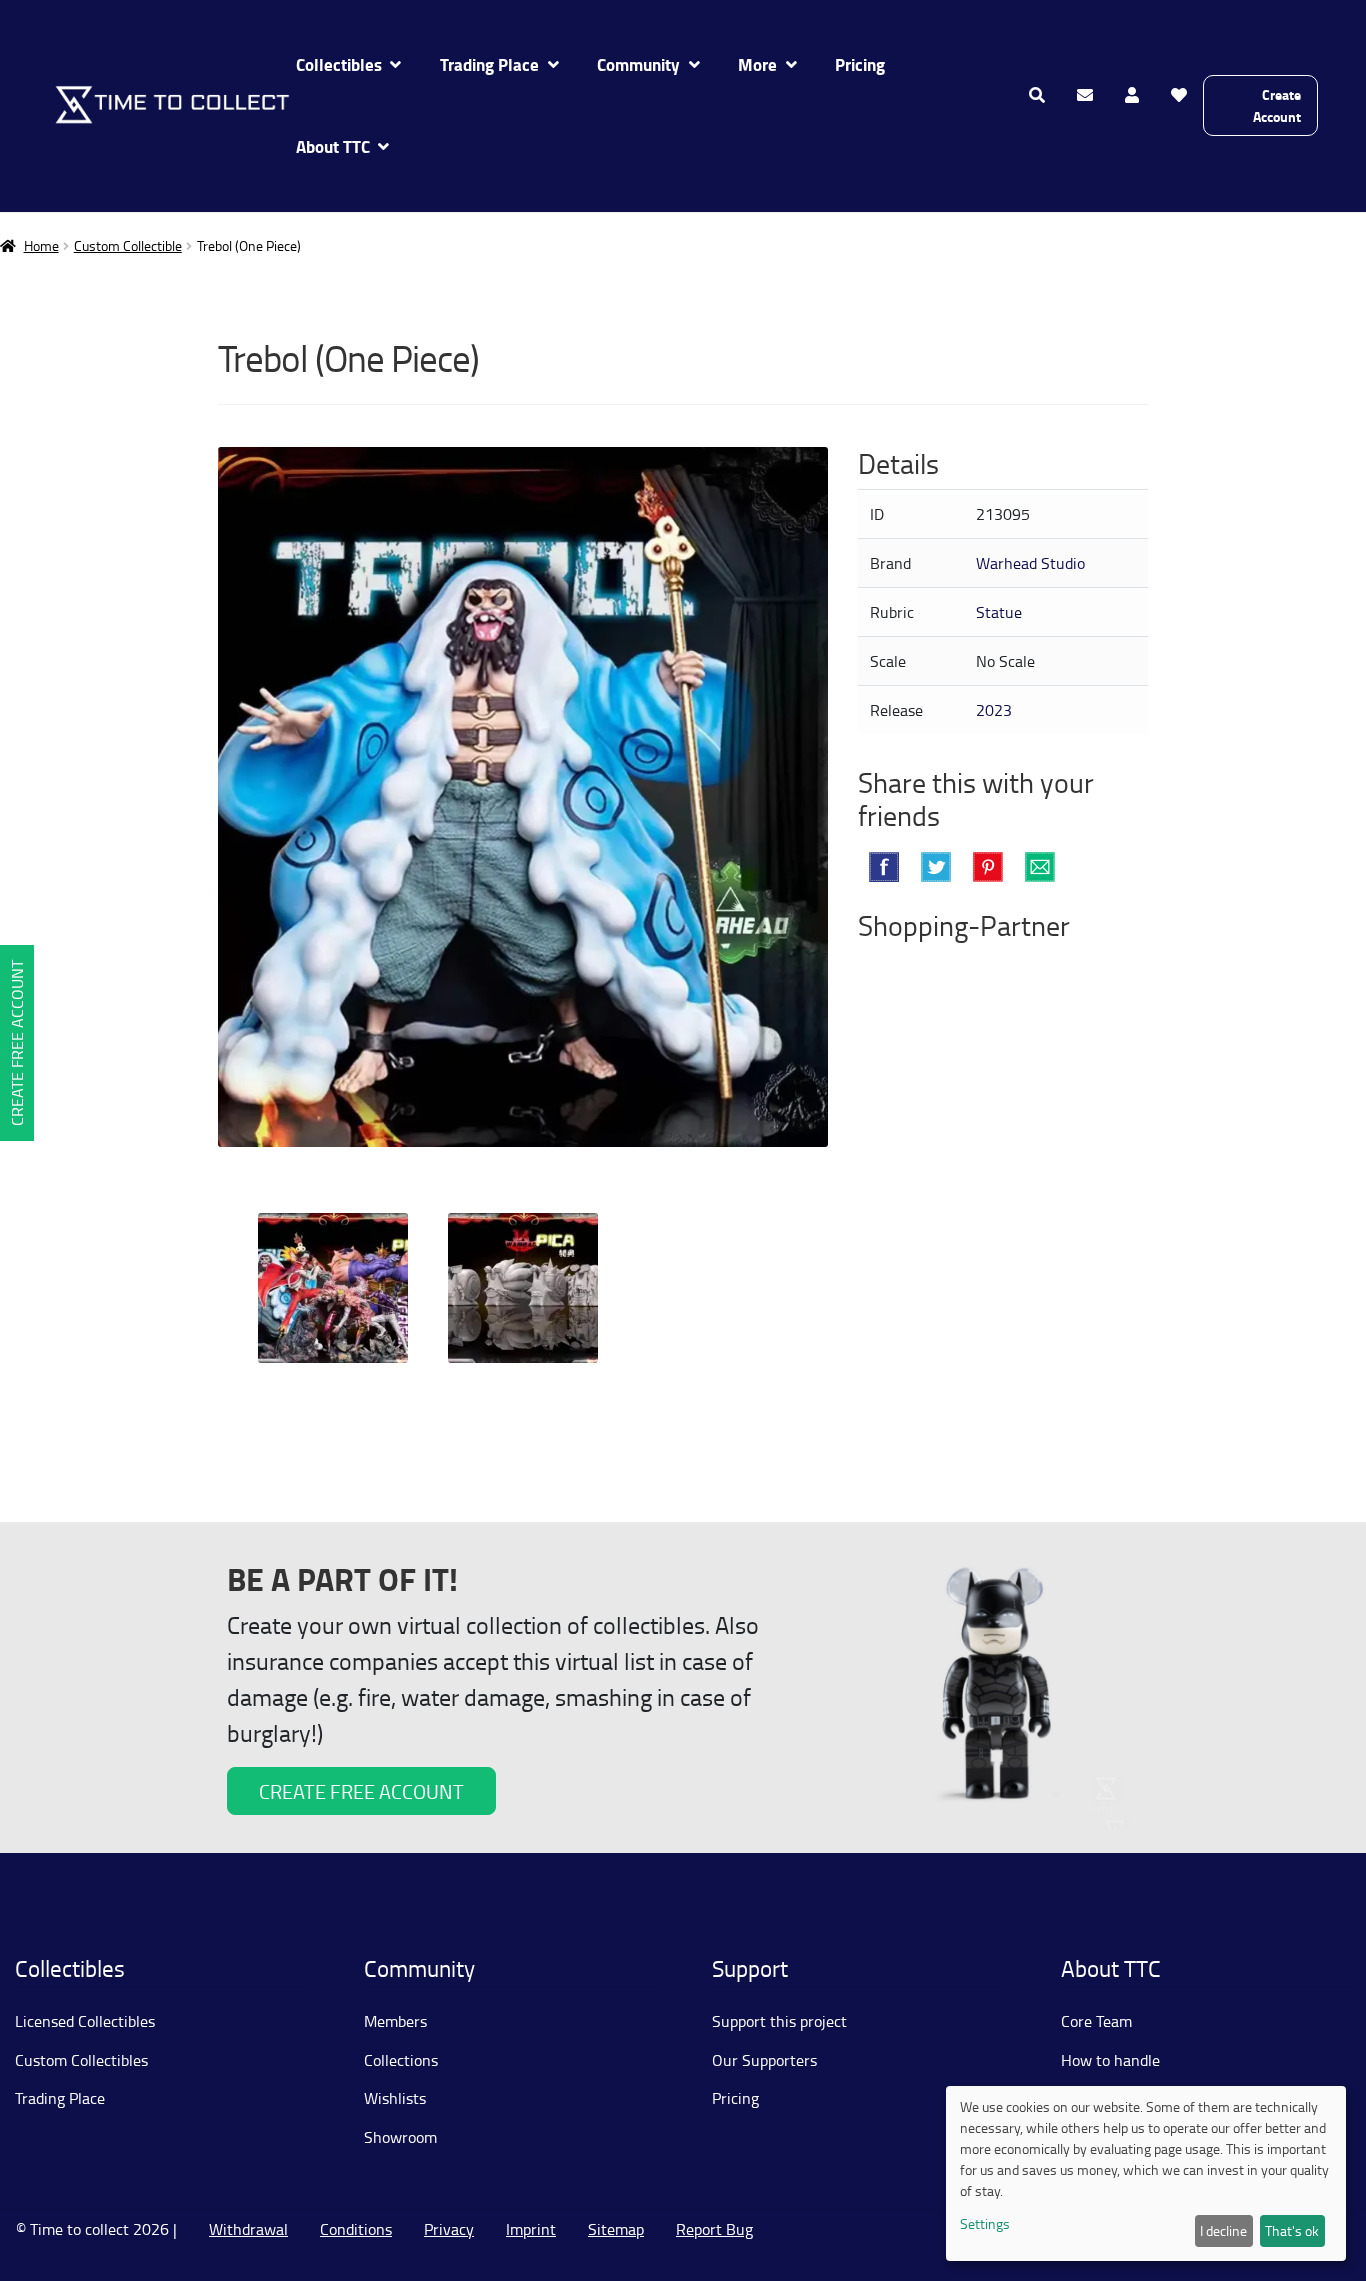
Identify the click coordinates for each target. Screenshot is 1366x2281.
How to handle (1110, 2060)
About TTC (333, 146)
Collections (401, 2060)
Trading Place (489, 64)
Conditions (356, 2229)
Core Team (1096, 2021)
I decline (1223, 2230)
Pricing (860, 64)
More (757, 64)
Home (41, 245)
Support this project (779, 2021)
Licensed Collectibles (85, 2021)
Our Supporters (764, 2060)
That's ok (1292, 2230)
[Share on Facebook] (884, 867)
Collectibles (339, 64)
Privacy (449, 2229)
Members (395, 2021)
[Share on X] (936, 867)
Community (638, 64)
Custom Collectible (128, 245)
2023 (994, 710)
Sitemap (616, 2229)
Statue (999, 612)
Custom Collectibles (81, 2060)
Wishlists (395, 2098)
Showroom (400, 2137)
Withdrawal (248, 2229)
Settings (985, 2223)
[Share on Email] (1040, 867)
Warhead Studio (1030, 563)
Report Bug (714, 2229)
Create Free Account (17, 1043)
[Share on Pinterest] (988, 867)
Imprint (531, 2229)
